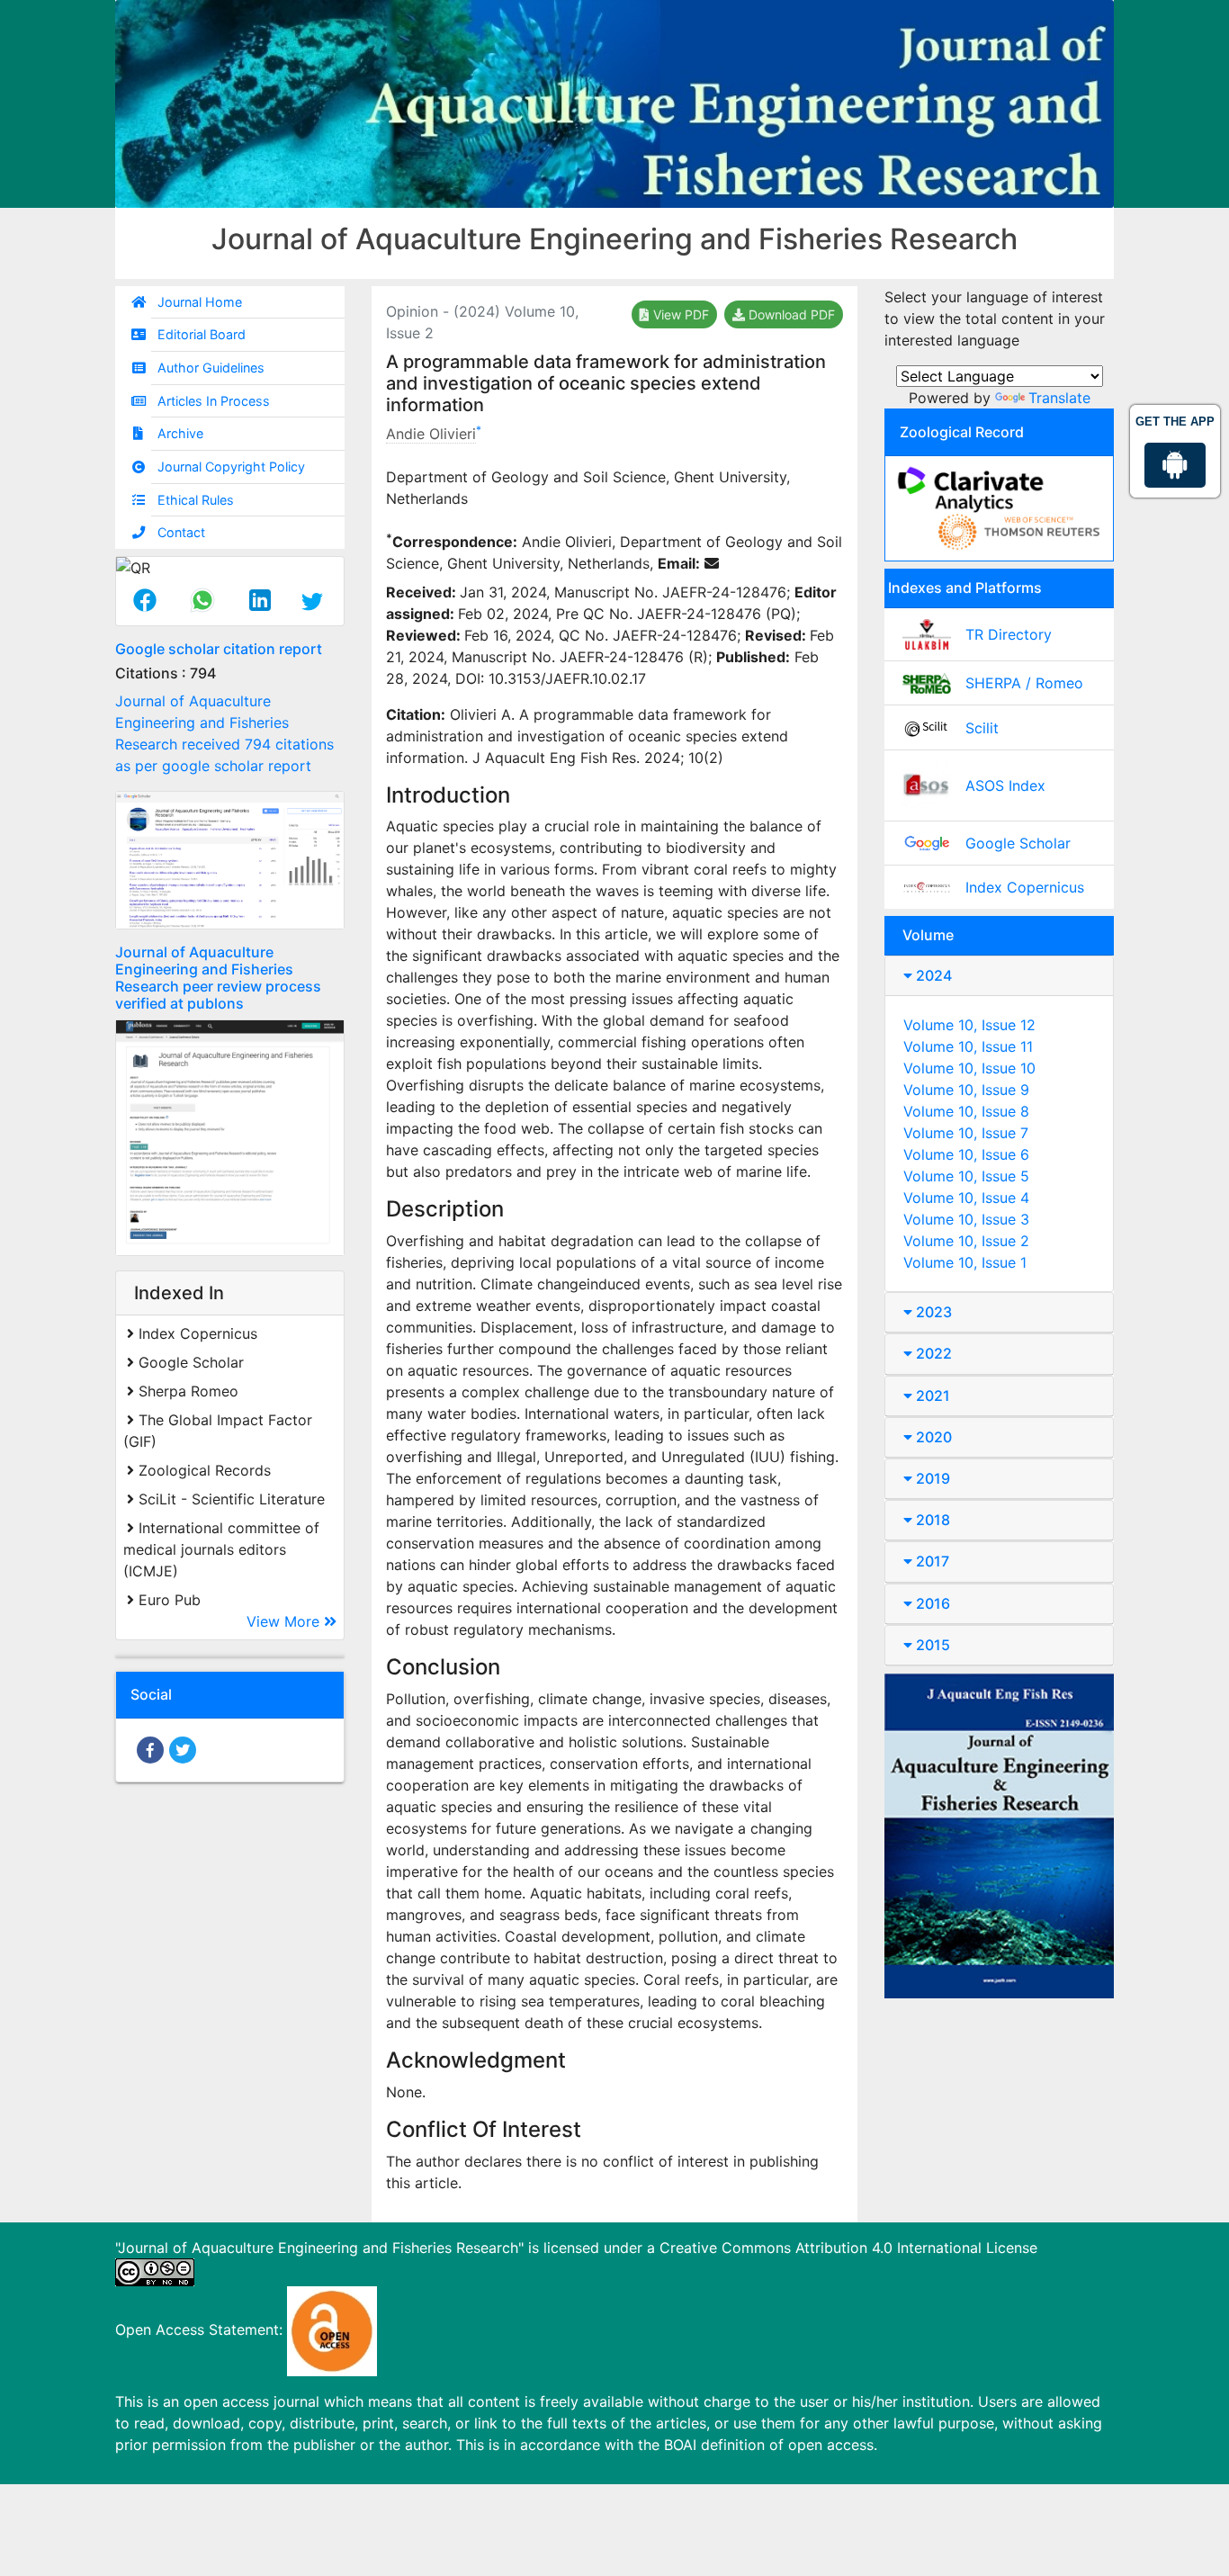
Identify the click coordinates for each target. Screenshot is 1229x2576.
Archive (180, 433)
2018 (931, 1520)
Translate (1059, 398)
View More (285, 1621)
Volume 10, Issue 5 (966, 1176)
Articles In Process (214, 401)
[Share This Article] (145, 602)
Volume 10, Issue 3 (966, 1219)
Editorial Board (202, 334)
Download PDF (790, 314)
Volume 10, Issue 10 (969, 1068)
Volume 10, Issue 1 (965, 1262)
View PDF (679, 314)
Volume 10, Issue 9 (966, 1090)
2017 (931, 1561)
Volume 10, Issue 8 (966, 1111)
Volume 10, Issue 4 (966, 1198)
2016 (931, 1603)
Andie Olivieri (431, 434)
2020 (932, 1437)
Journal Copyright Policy (231, 467)
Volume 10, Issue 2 (966, 1241)
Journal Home (200, 302)
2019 (931, 1478)
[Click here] (230, 860)
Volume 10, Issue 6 (966, 1154)
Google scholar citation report (219, 649)
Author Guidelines (211, 368)
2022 (932, 1353)
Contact (181, 532)
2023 (932, 1312)
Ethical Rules (196, 500)
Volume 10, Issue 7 (966, 1133)
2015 (931, 1645)
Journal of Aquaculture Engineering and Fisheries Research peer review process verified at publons (218, 978)
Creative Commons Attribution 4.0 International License (848, 2248)
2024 (932, 975)
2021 (931, 1396)
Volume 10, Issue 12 (969, 1025)
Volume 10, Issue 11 (968, 1046)
